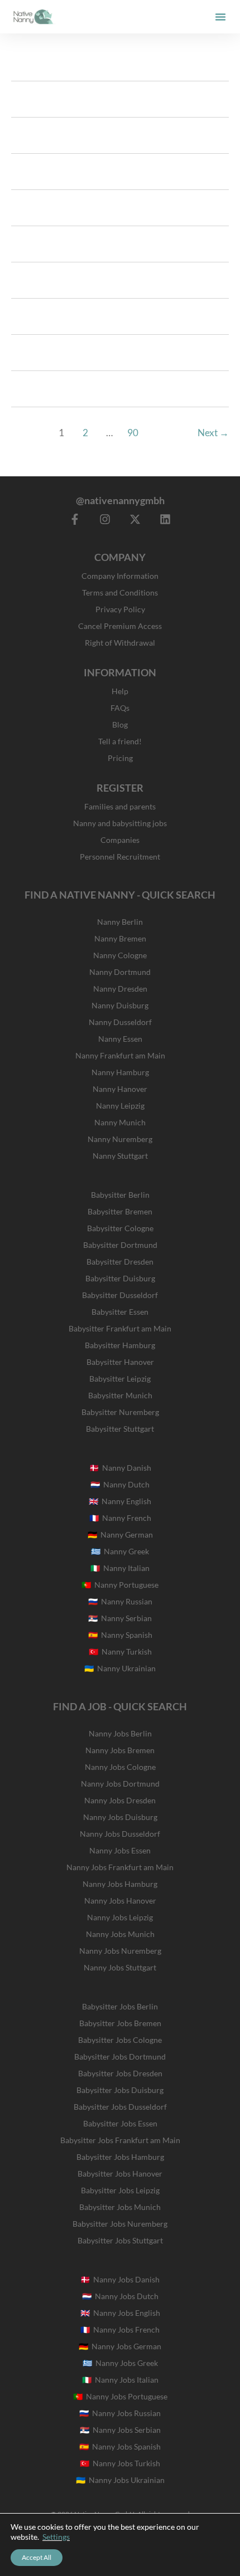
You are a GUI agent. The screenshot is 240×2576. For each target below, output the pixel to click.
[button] (220, 17)
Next (213, 433)
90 (133, 433)
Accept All (37, 2557)
